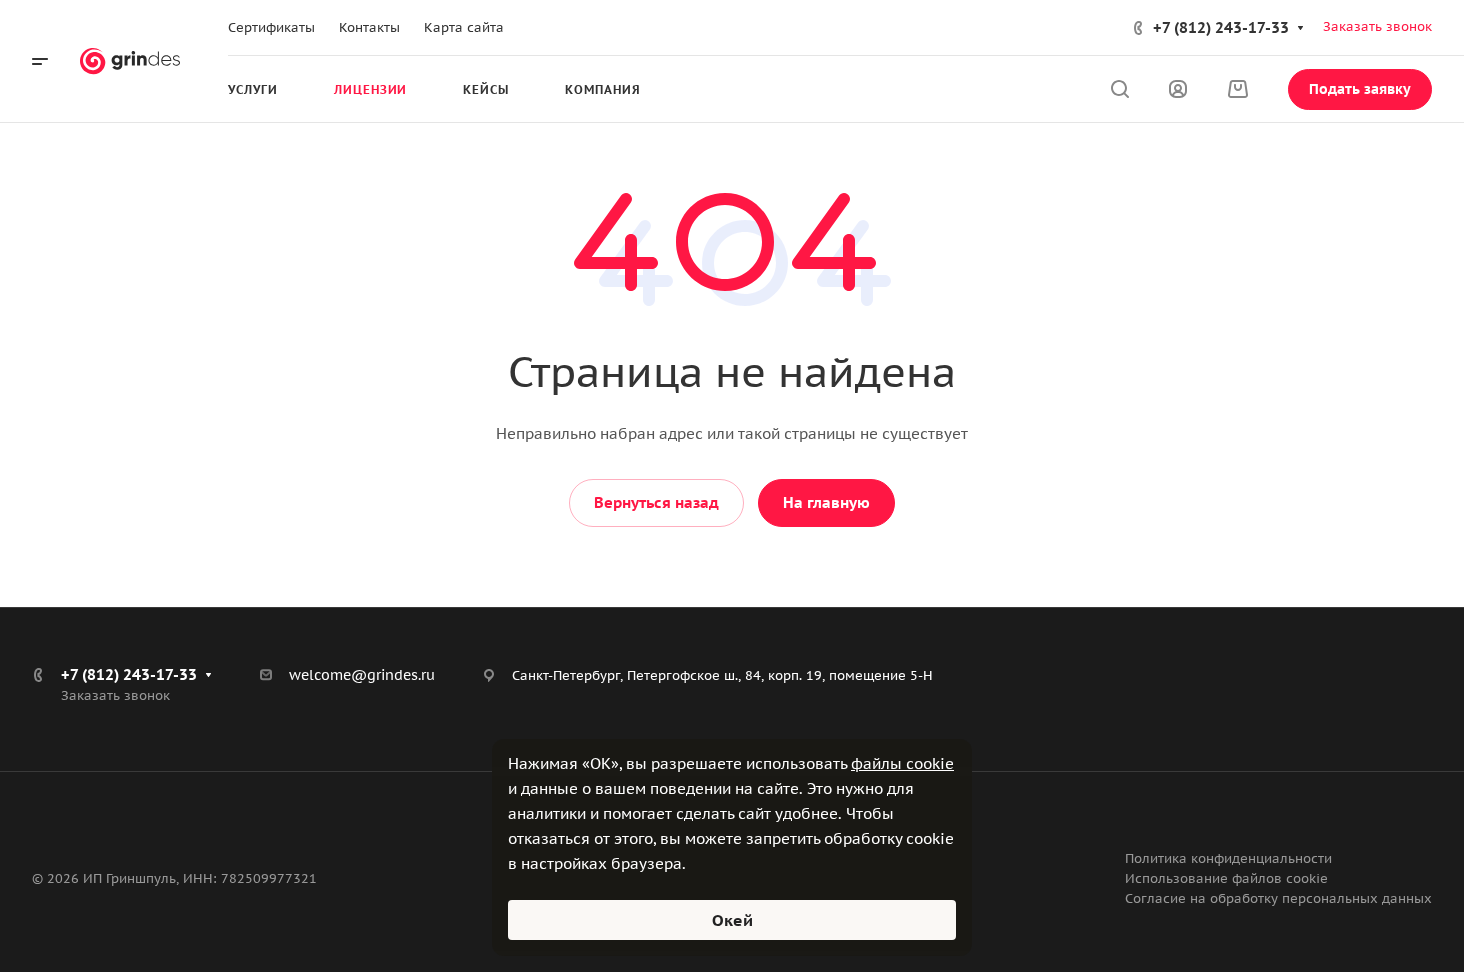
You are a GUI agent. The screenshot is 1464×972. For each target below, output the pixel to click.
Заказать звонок (1377, 26)
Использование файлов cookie (1226, 878)
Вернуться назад (656, 502)
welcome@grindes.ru (362, 675)
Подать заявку (1360, 89)
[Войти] (1178, 89)
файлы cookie (902, 763)
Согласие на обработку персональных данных (1278, 898)
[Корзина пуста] (1237, 89)
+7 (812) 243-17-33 (1221, 27)
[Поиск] (1119, 89)
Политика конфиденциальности (1228, 858)
